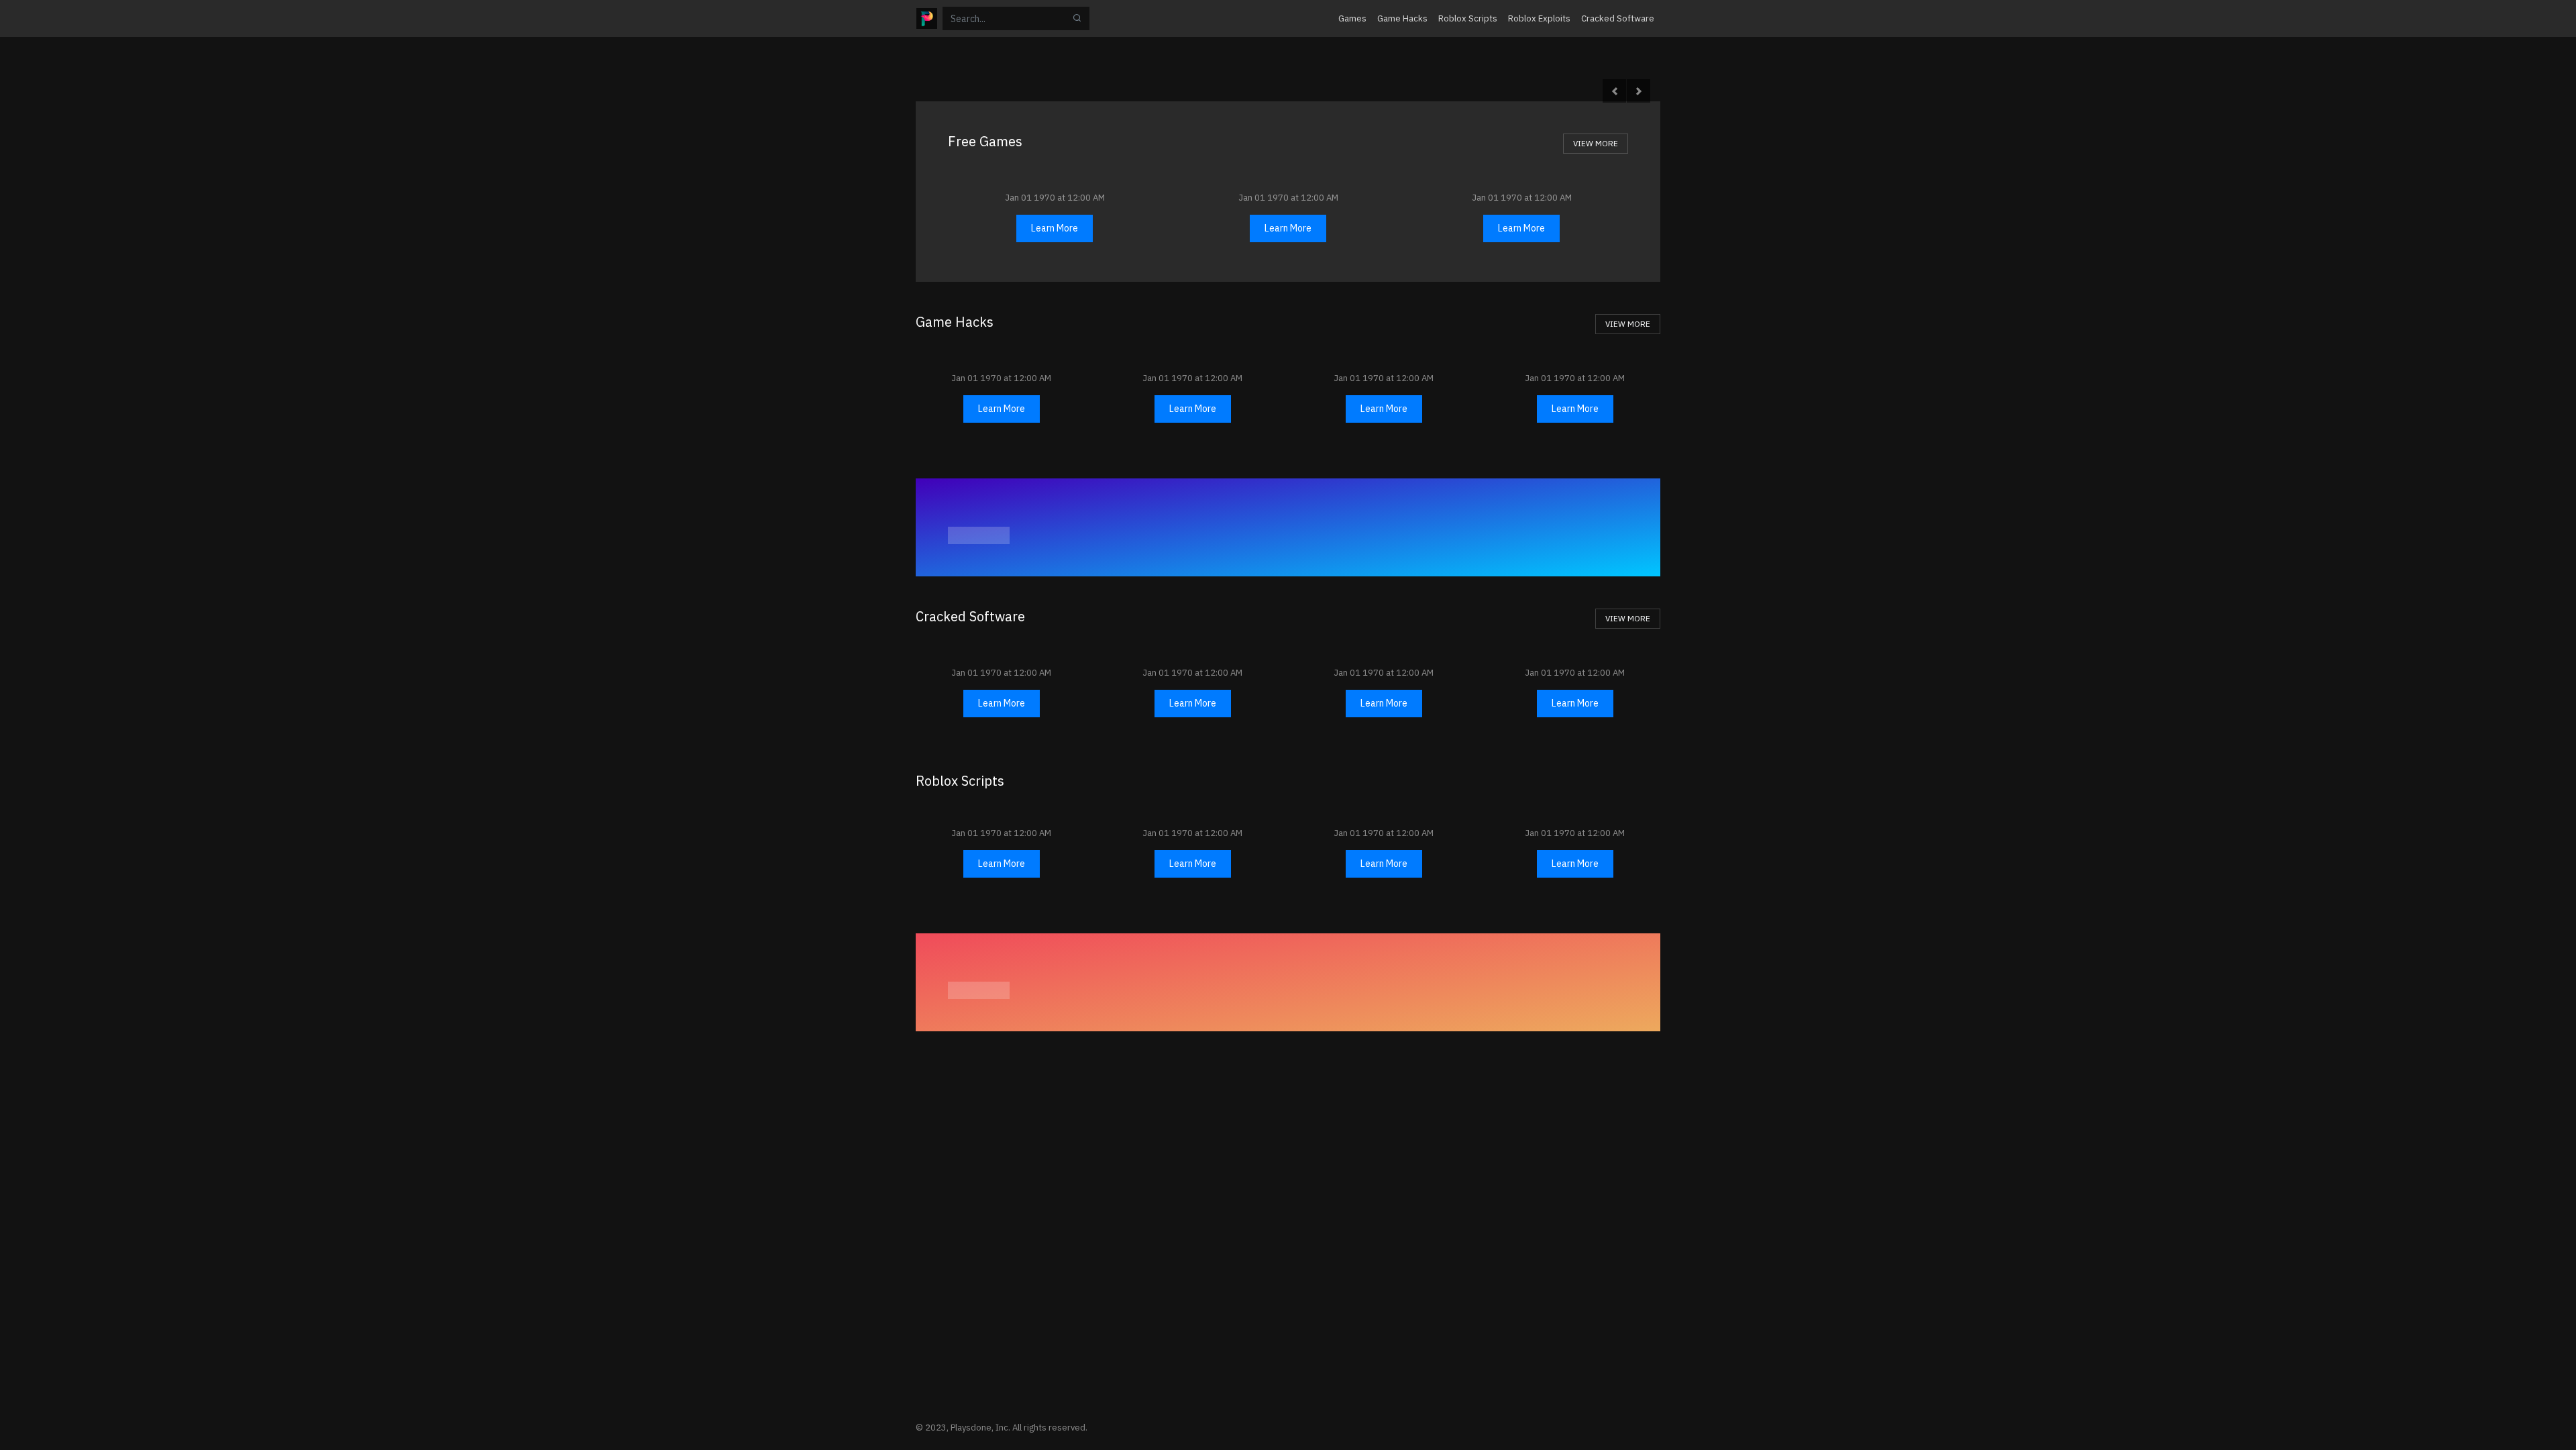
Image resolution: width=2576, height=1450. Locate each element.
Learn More (1055, 228)
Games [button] (1352, 18)
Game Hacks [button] (1402, 18)
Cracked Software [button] (1618, 18)
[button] (1614, 91)
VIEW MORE (1596, 143)
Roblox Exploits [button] (1539, 18)
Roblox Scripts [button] (1468, 18)
